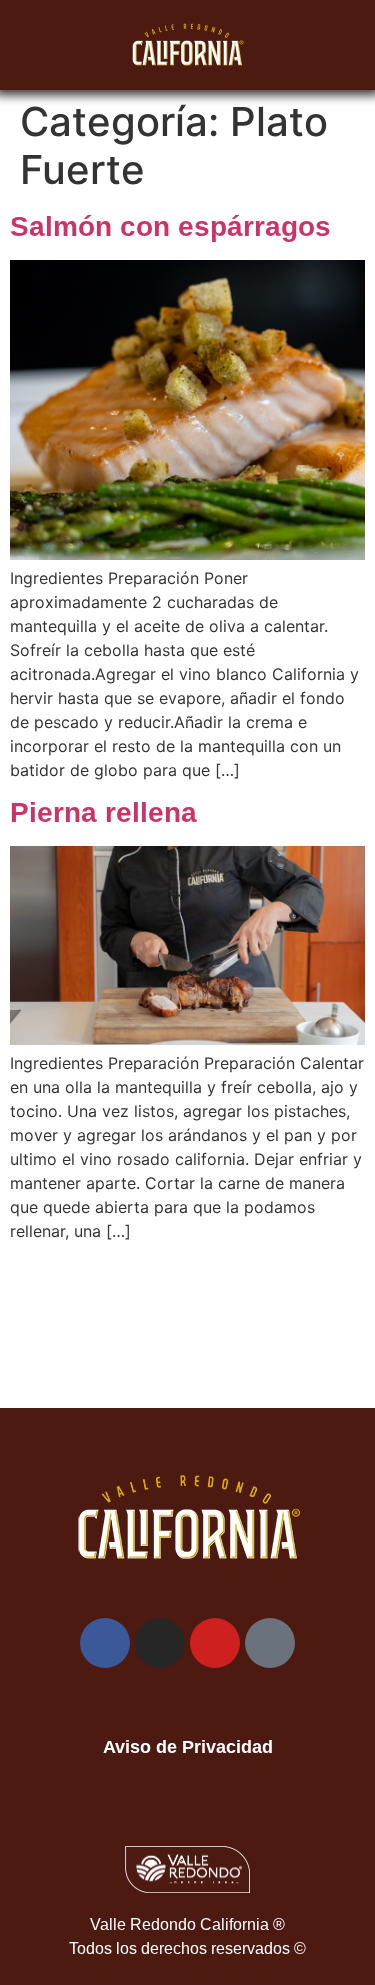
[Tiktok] (270, 1643)
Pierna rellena (103, 812)
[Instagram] (160, 1643)
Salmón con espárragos (170, 226)
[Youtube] (215, 1643)
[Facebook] (105, 1643)
